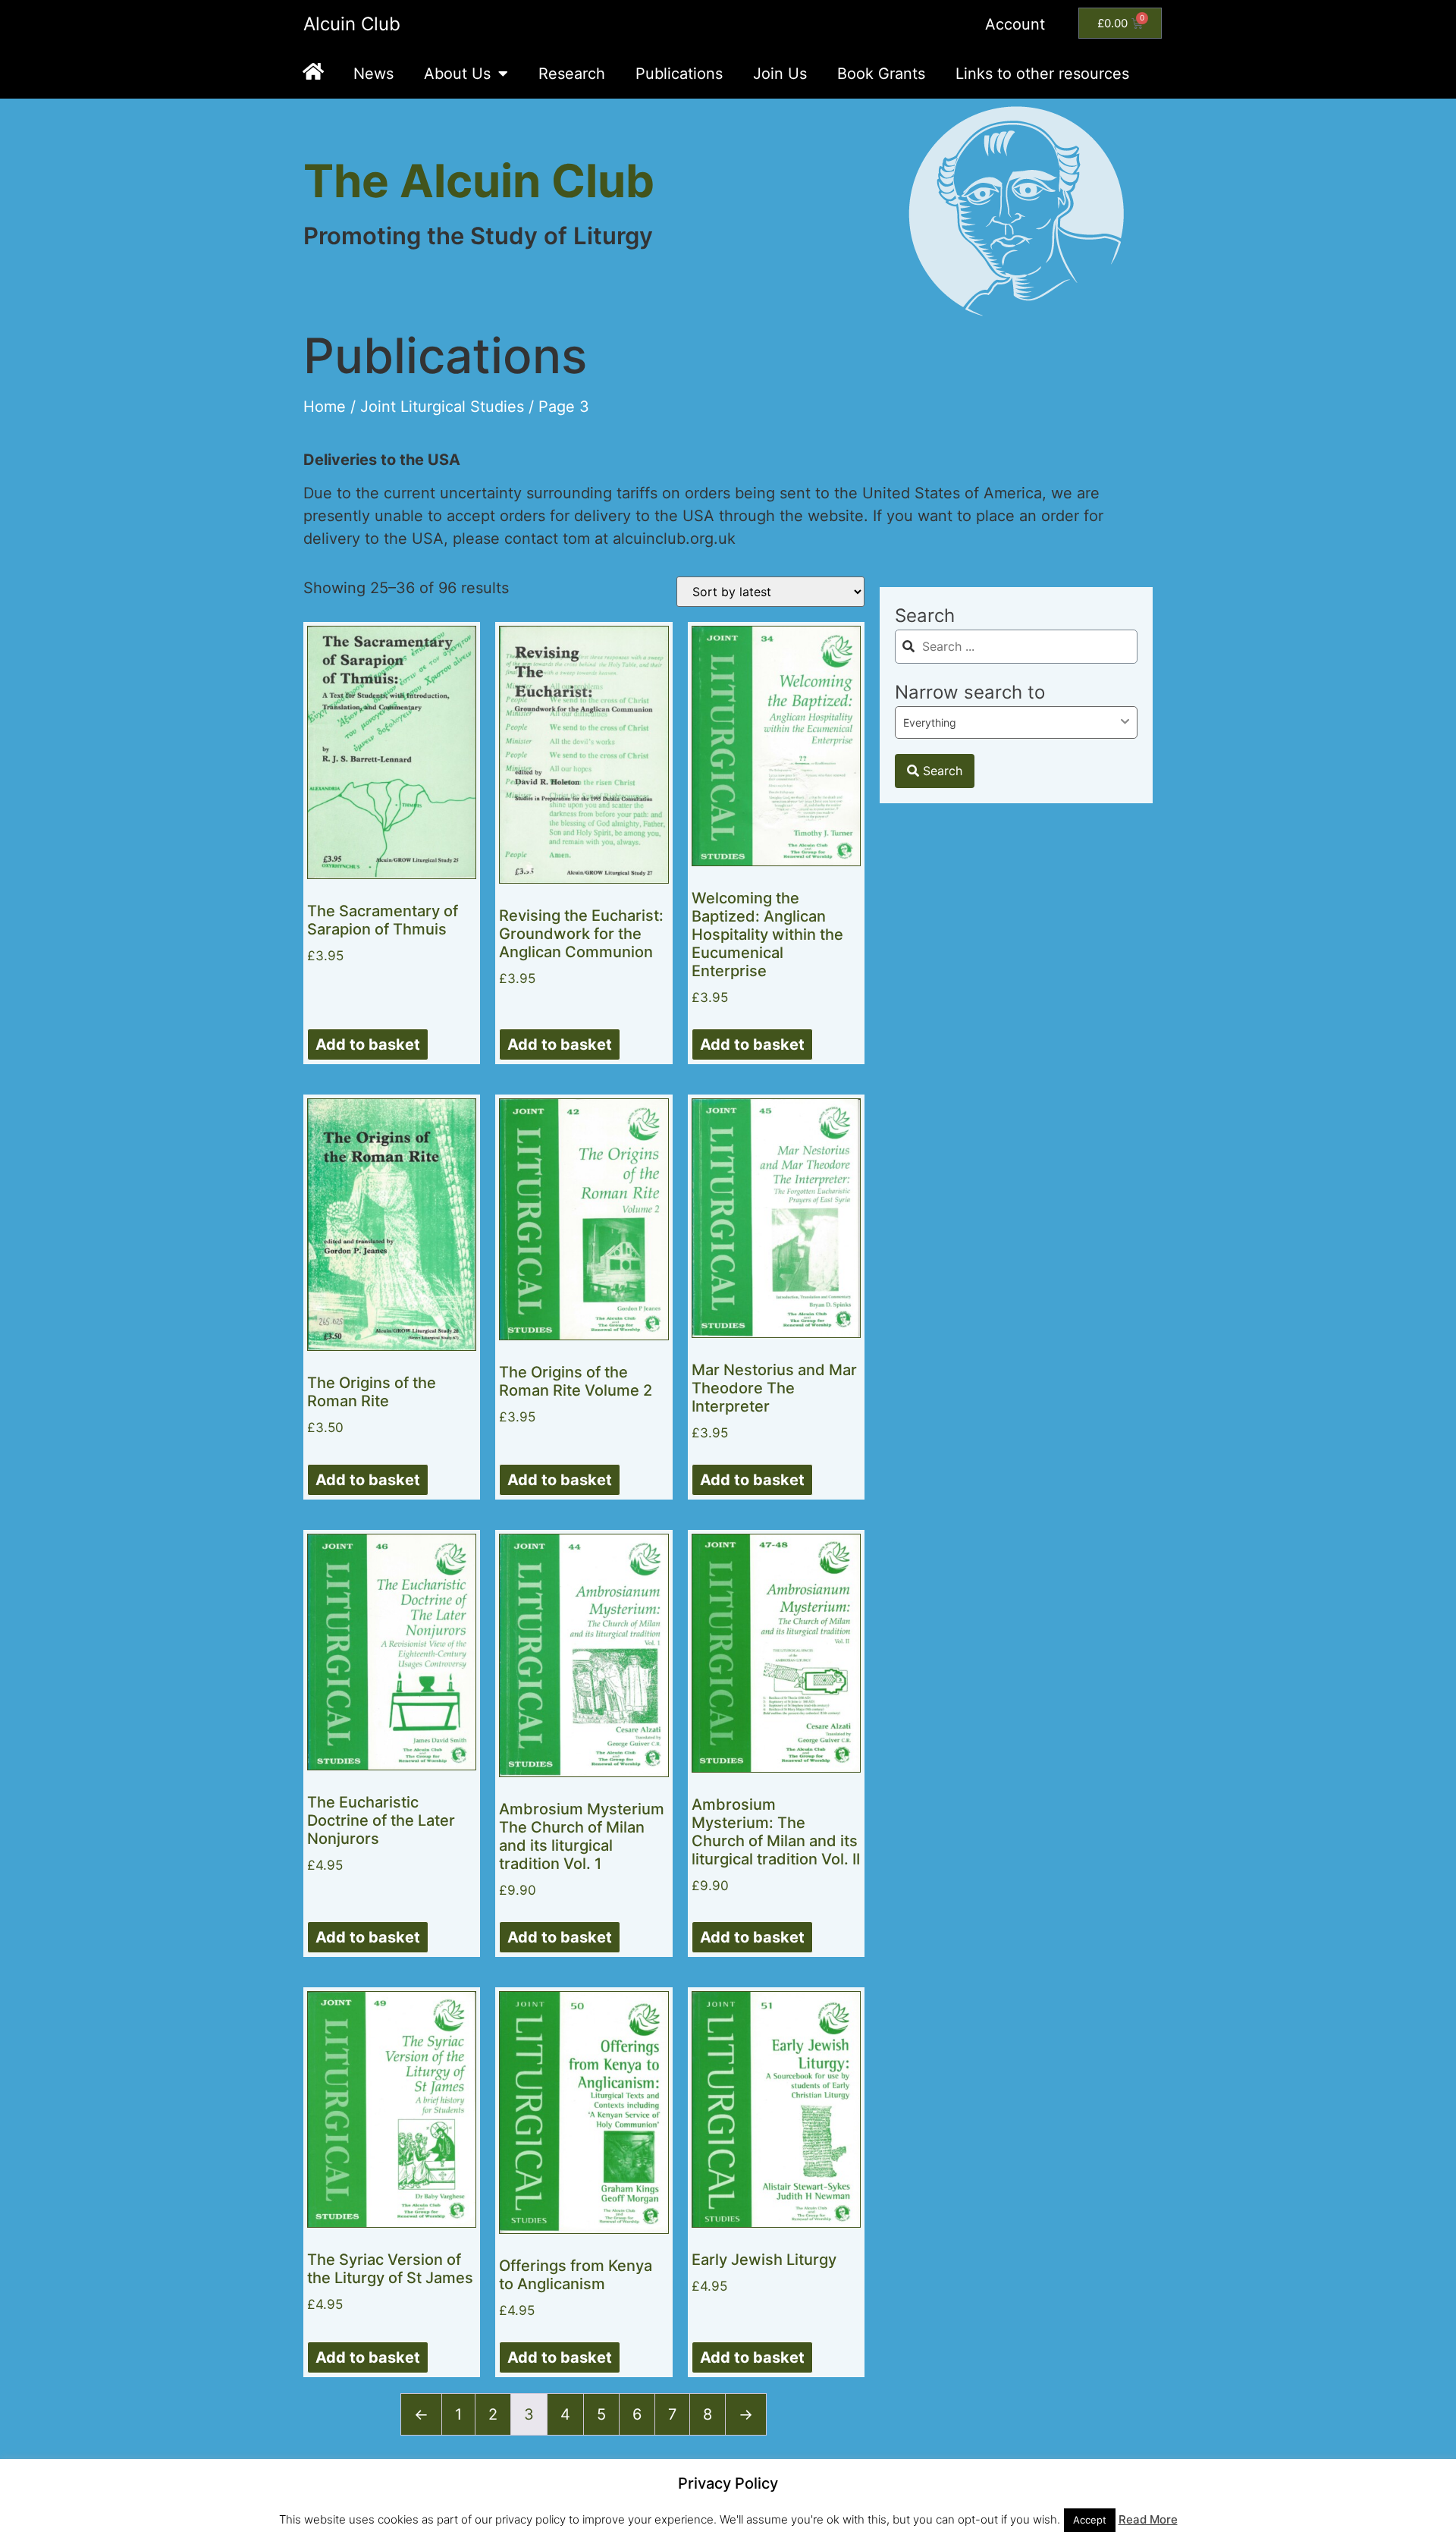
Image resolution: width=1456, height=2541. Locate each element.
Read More (1148, 2519)
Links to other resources (1042, 74)
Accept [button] (1090, 2520)
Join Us (780, 74)
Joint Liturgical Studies (442, 407)
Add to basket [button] (368, 1044)
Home (325, 407)
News (373, 74)
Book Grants (881, 74)
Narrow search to (970, 692)
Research (572, 74)
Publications (679, 74)
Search (925, 616)
